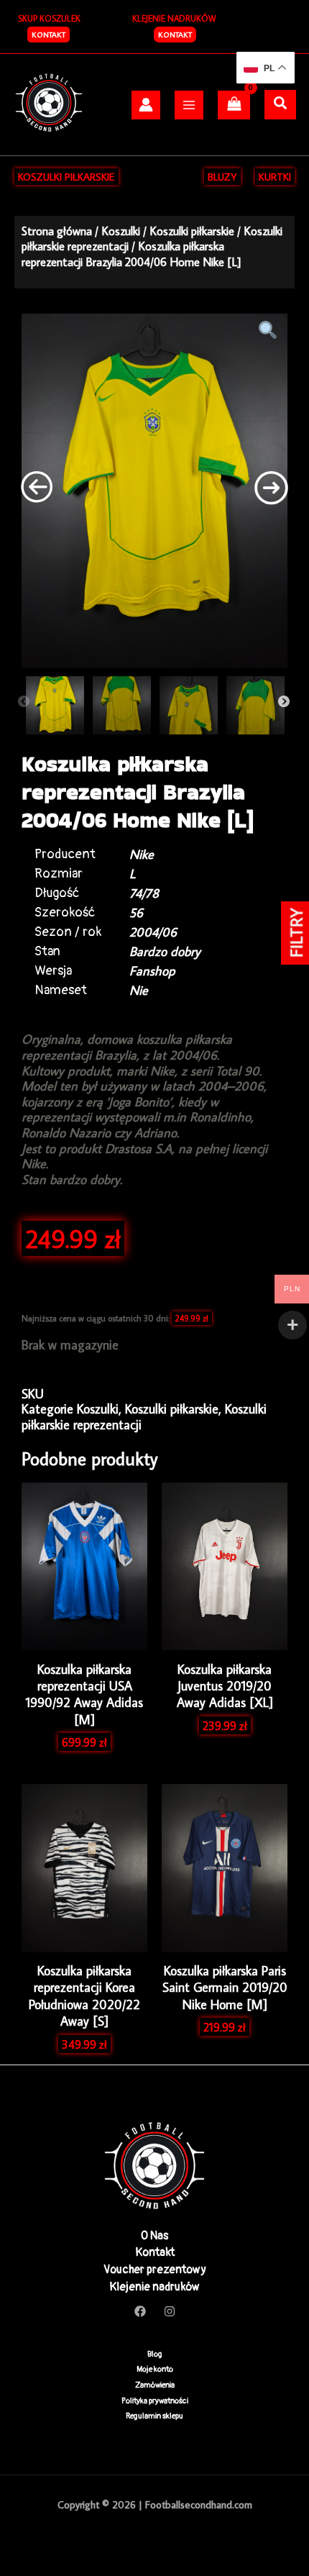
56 (136, 912)
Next (284, 702)
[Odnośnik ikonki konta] (146, 105)
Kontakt (175, 35)
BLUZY (222, 177)
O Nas (154, 2236)
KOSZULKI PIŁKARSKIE (66, 177)
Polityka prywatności (155, 2401)
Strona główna (57, 231)
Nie (139, 990)
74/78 (144, 893)
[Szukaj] (280, 104)
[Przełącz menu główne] (189, 105)
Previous (24, 702)
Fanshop (152, 971)
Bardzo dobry (165, 951)
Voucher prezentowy (155, 2270)
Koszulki (121, 231)
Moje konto (155, 2369)
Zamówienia (155, 2385)
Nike (142, 854)
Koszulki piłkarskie (192, 231)
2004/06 (153, 932)
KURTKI (275, 177)
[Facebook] (140, 2311)
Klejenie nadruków (154, 2287)
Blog (155, 2354)
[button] (49, 35)
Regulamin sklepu (154, 2416)
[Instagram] (170, 2311)
